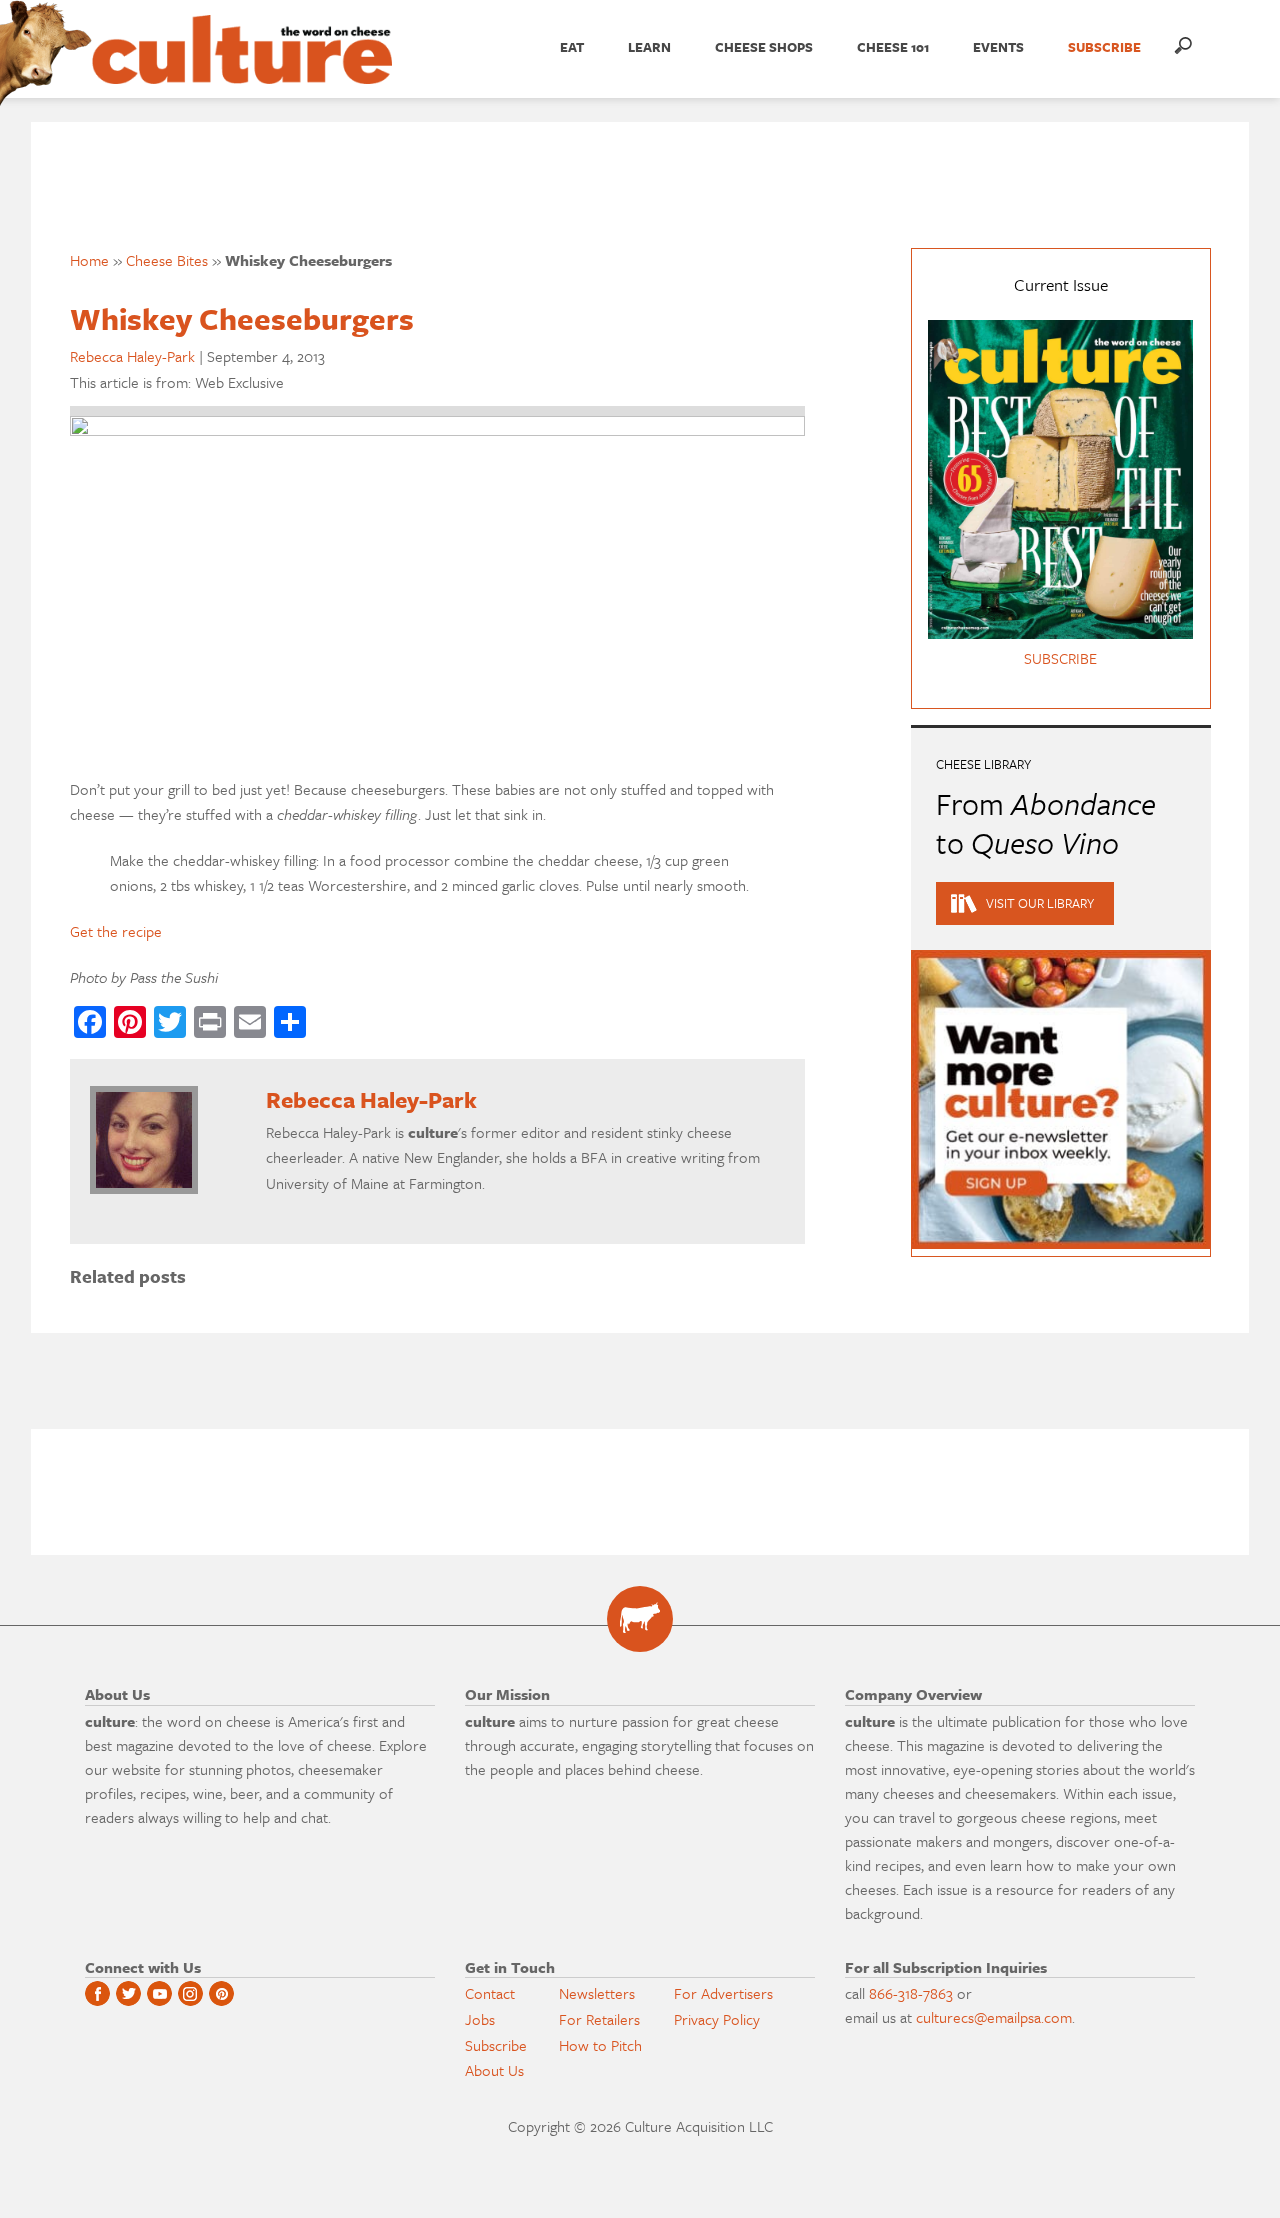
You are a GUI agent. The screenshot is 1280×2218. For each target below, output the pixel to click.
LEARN (649, 47)
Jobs (480, 2019)
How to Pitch (600, 2045)
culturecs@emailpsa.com (994, 2017)
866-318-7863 (911, 1993)
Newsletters (597, 1993)
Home (89, 260)
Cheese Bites (167, 260)
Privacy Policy (717, 2019)
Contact (490, 1993)
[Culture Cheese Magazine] (640, 1619)
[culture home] (242, 67)
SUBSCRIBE (1104, 47)
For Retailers (599, 2019)
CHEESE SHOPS (764, 47)
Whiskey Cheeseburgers (242, 318)
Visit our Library (1040, 903)
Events (998, 47)
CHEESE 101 (893, 47)
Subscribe (496, 2045)
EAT (572, 47)
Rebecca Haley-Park (132, 356)
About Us (494, 2070)
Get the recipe (116, 931)
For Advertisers (723, 1993)
